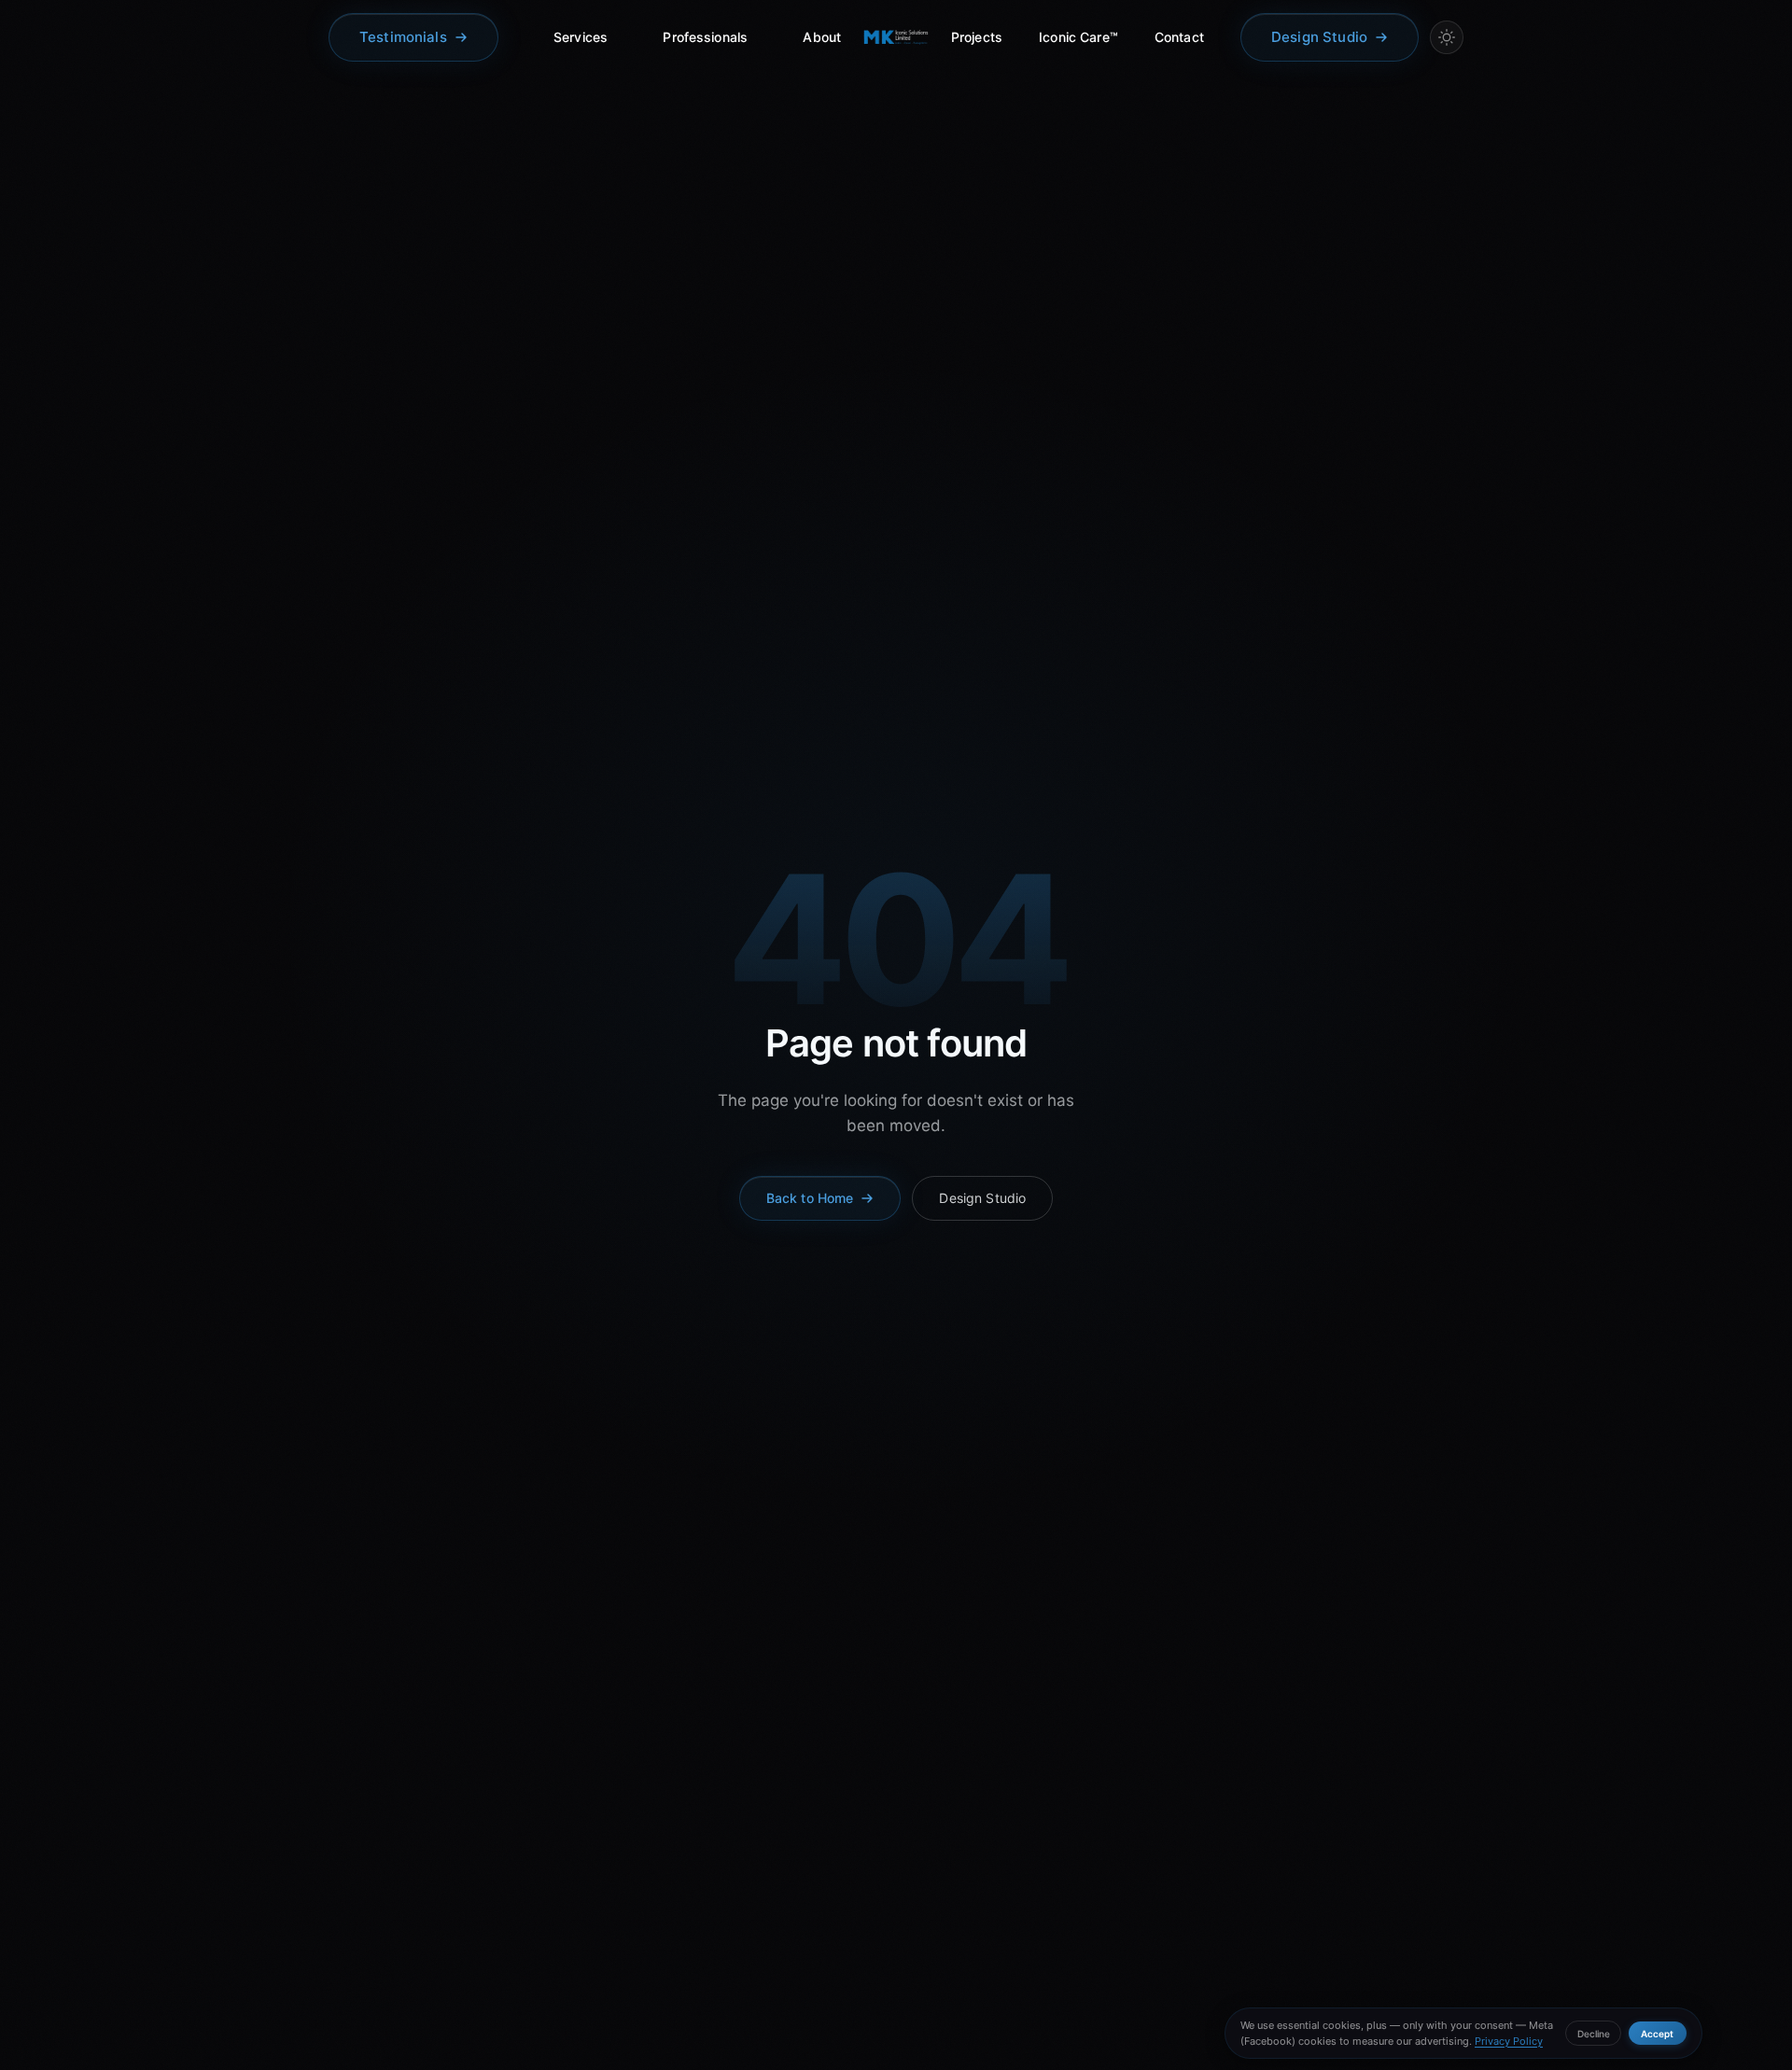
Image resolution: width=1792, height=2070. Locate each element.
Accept (1657, 2034)
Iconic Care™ (1078, 37)
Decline (1594, 2034)
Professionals (705, 37)
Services (581, 37)
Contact (1179, 37)
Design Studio (1319, 37)
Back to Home (810, 1198)
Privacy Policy (1509, 2041)
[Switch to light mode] (1447, 37)
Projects (977, 37)
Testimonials (403, 37)
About (822, 37)
